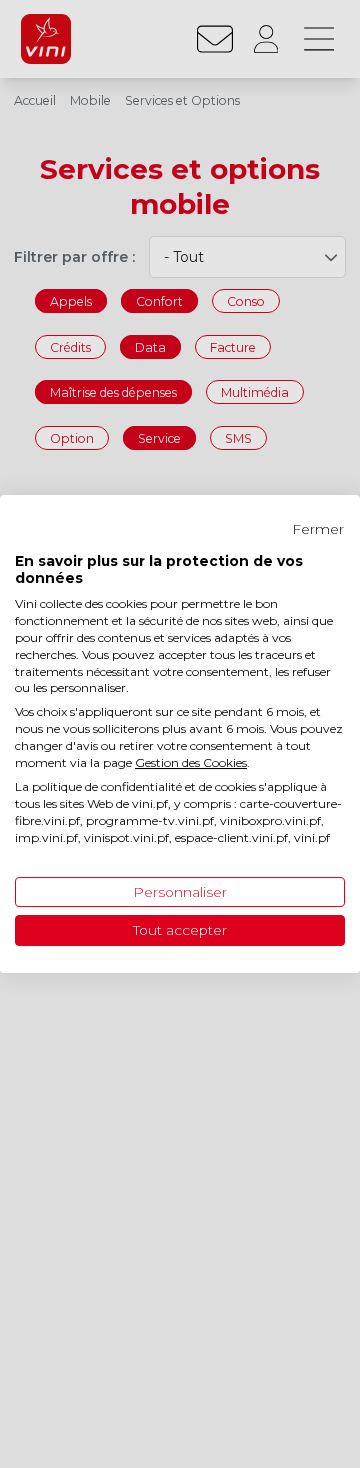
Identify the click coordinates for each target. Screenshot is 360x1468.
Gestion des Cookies (191, 762)
